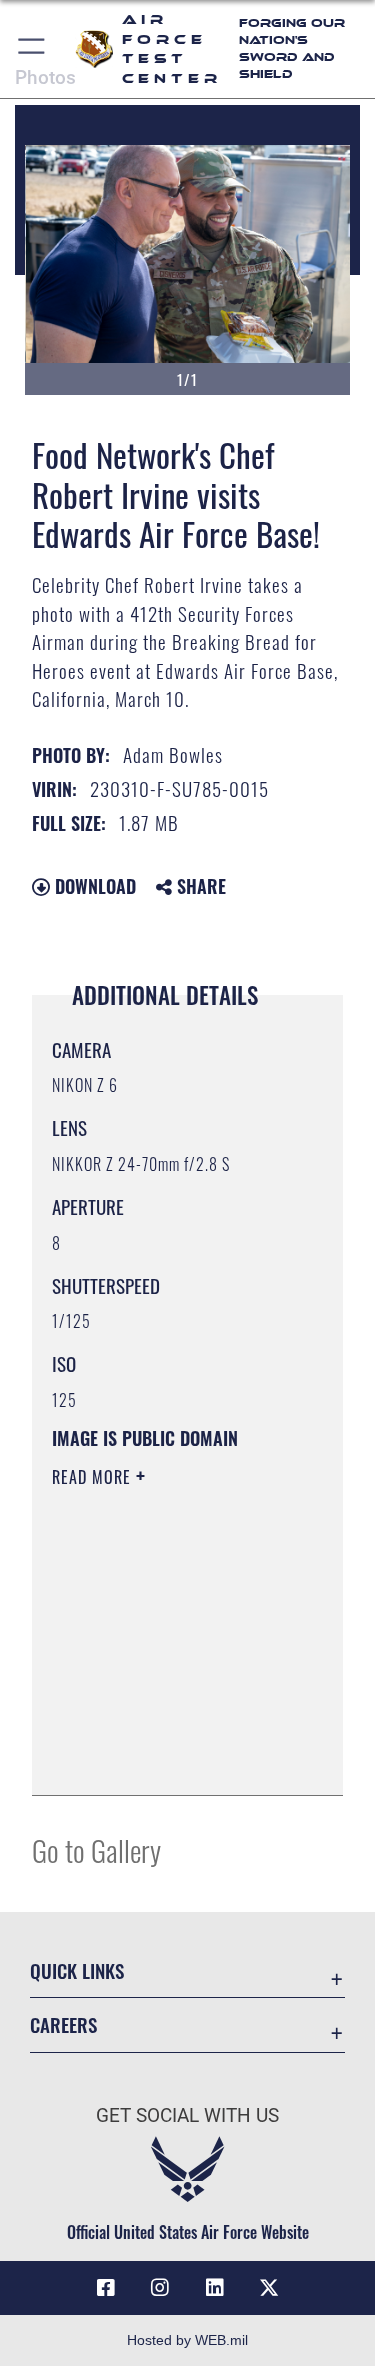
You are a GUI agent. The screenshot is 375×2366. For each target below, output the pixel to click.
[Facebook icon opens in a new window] (106, 2288)
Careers (63, 2024)
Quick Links (77, 1970)
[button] (32, 49)
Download (93, 886)
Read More (94, 1477)
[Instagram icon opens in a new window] (160, 2288)
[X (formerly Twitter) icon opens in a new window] (269, 2288)
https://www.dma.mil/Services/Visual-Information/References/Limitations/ (173, 1758)
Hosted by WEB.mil (187, 2340)
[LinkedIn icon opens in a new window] (215, 2288)
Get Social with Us (187, 2115)
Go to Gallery (96, 1849)
